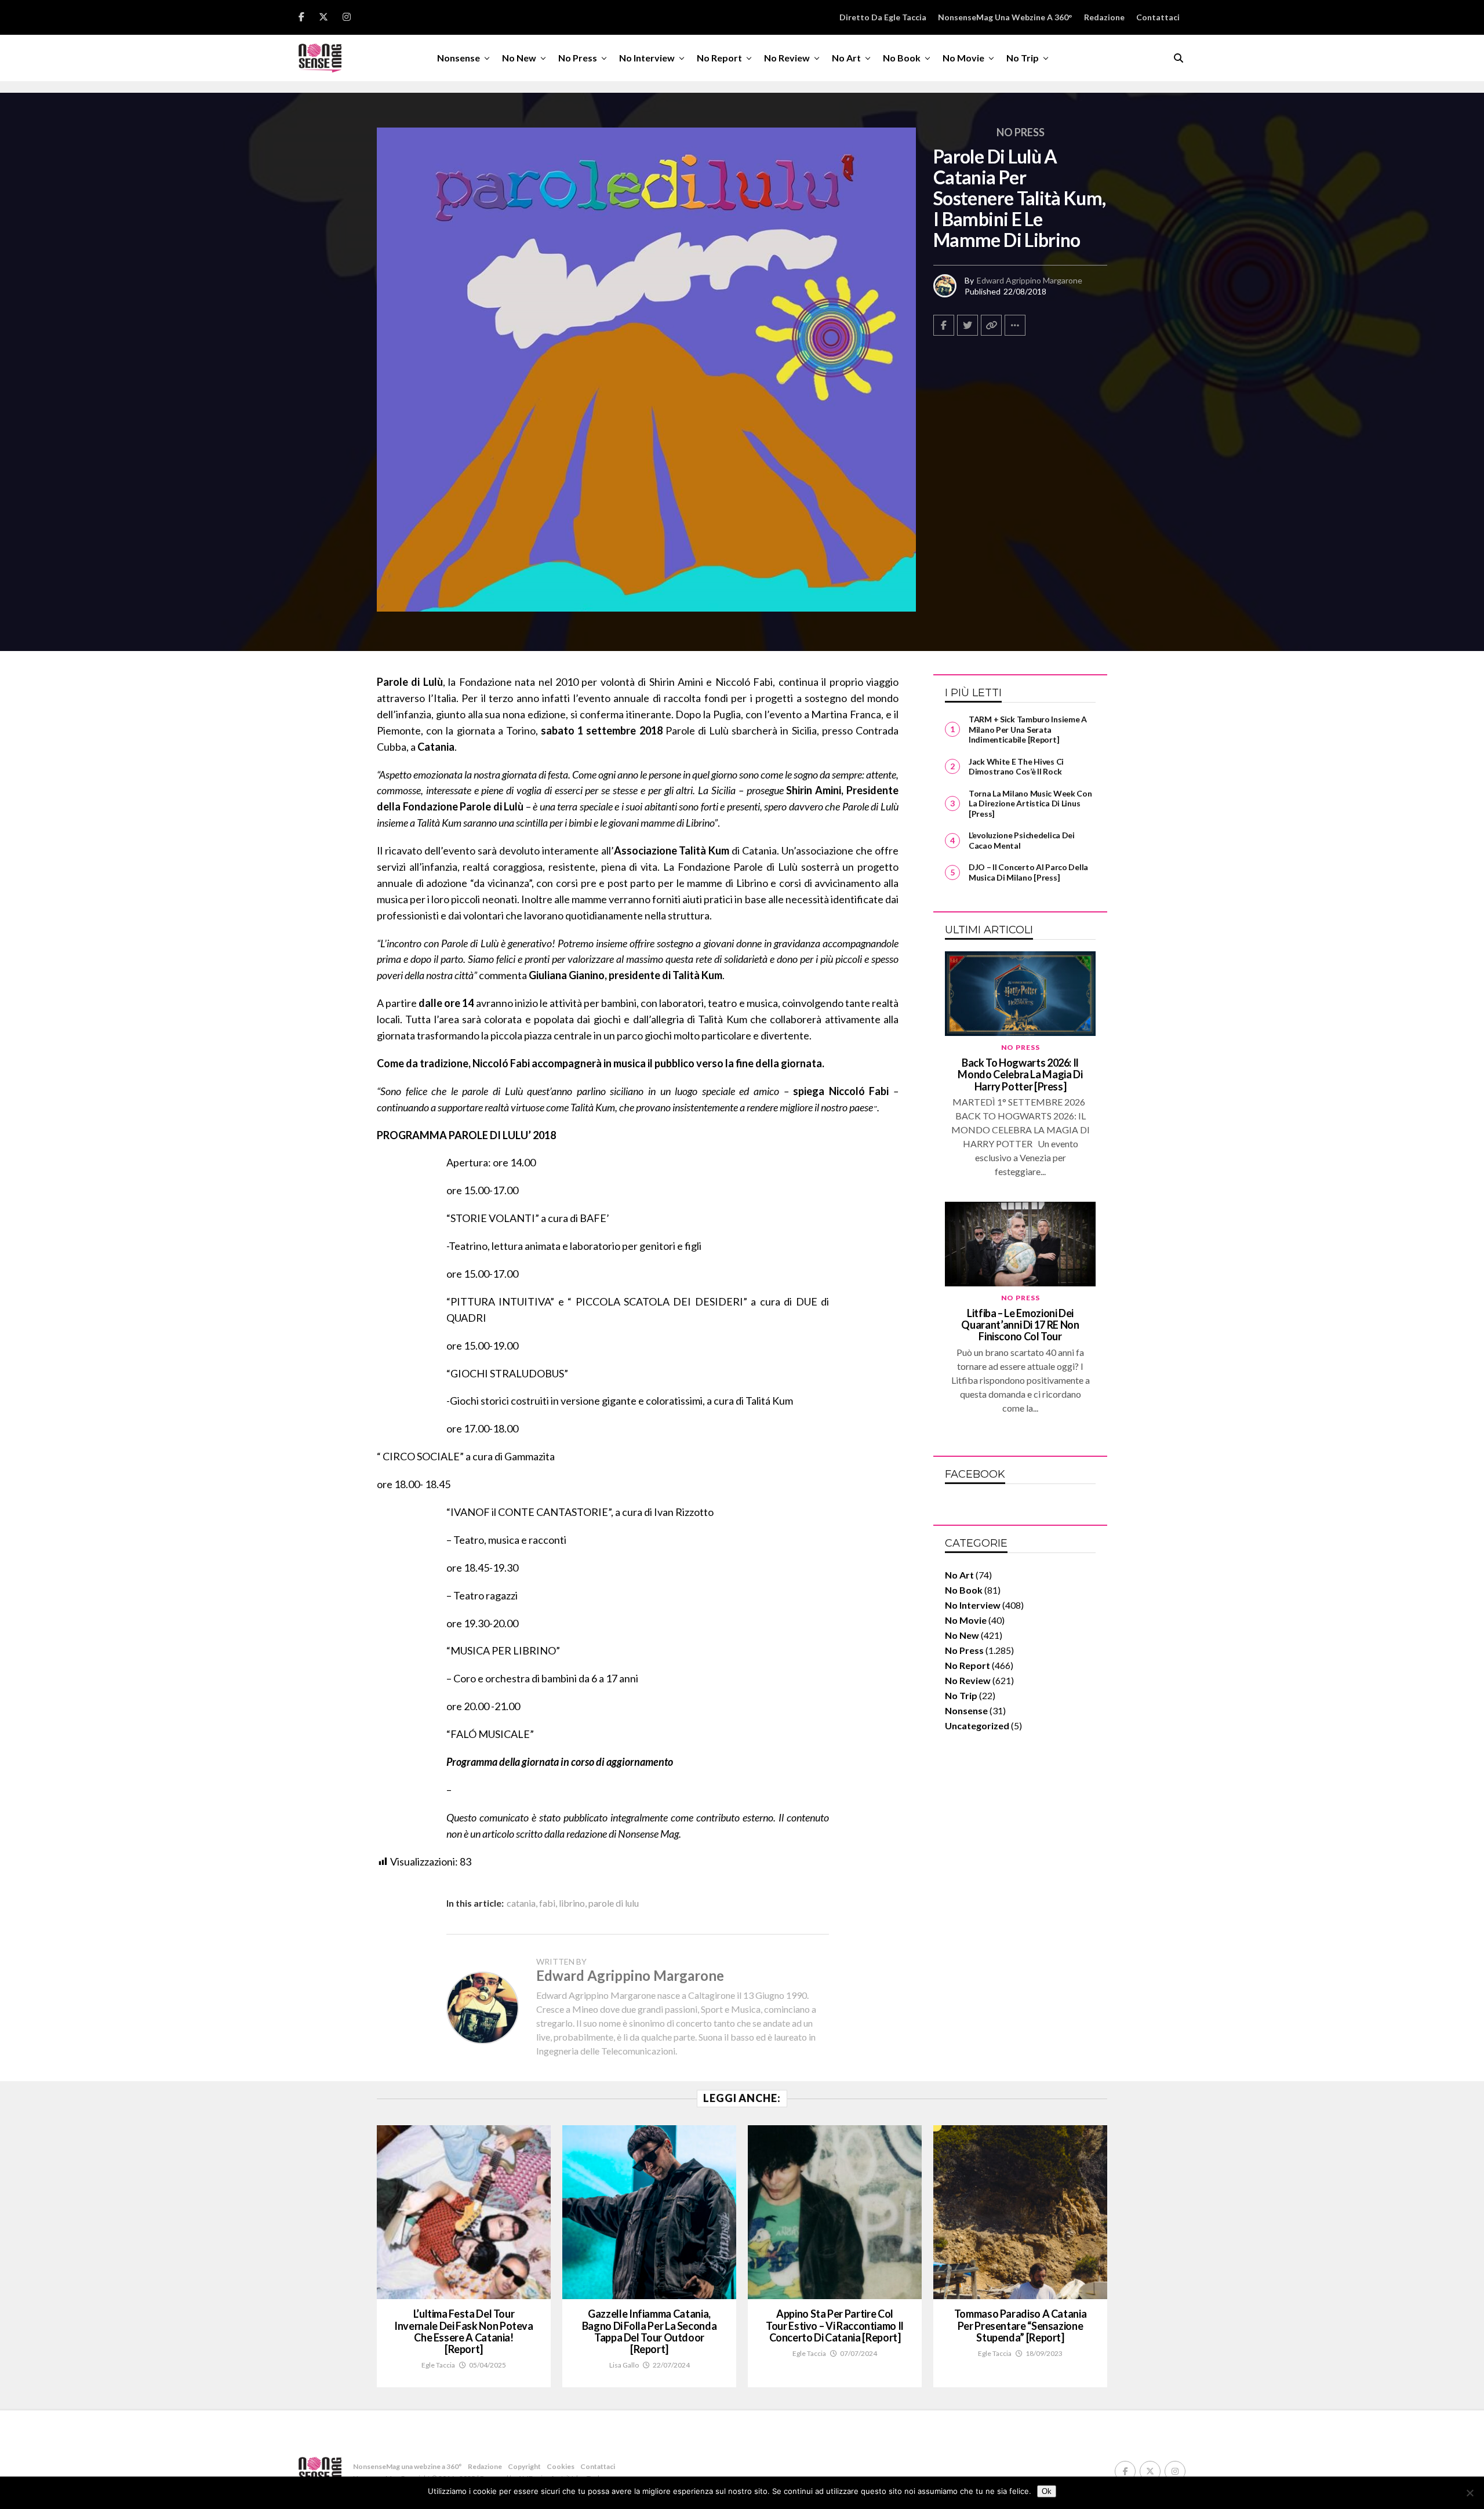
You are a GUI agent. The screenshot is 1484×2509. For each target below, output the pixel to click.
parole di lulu (614, 1903)
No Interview (647, 58)
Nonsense (459, 58)
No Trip (1023, 58)
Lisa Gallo (624, 2365)
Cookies (561, 2466)
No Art (846, 58)
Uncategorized (977, 1726)
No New (519, 58)
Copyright (524, 2466)
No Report (719, 58)
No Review (787, 58)
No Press (578, 58)
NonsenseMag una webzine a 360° (1005, 17)
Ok (1047, 2491)
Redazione (1104, 17)
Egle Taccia (438, 2365)
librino (572, 1903)
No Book (902, 58)
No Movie (963, 58)
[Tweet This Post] (967, 325)
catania (521, 1903)
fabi (547, 1903)
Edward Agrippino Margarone (1030, 280)
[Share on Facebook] (944, 325)
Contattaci (1158, 17)
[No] (1470, 2493)
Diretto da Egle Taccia (883, 17)
